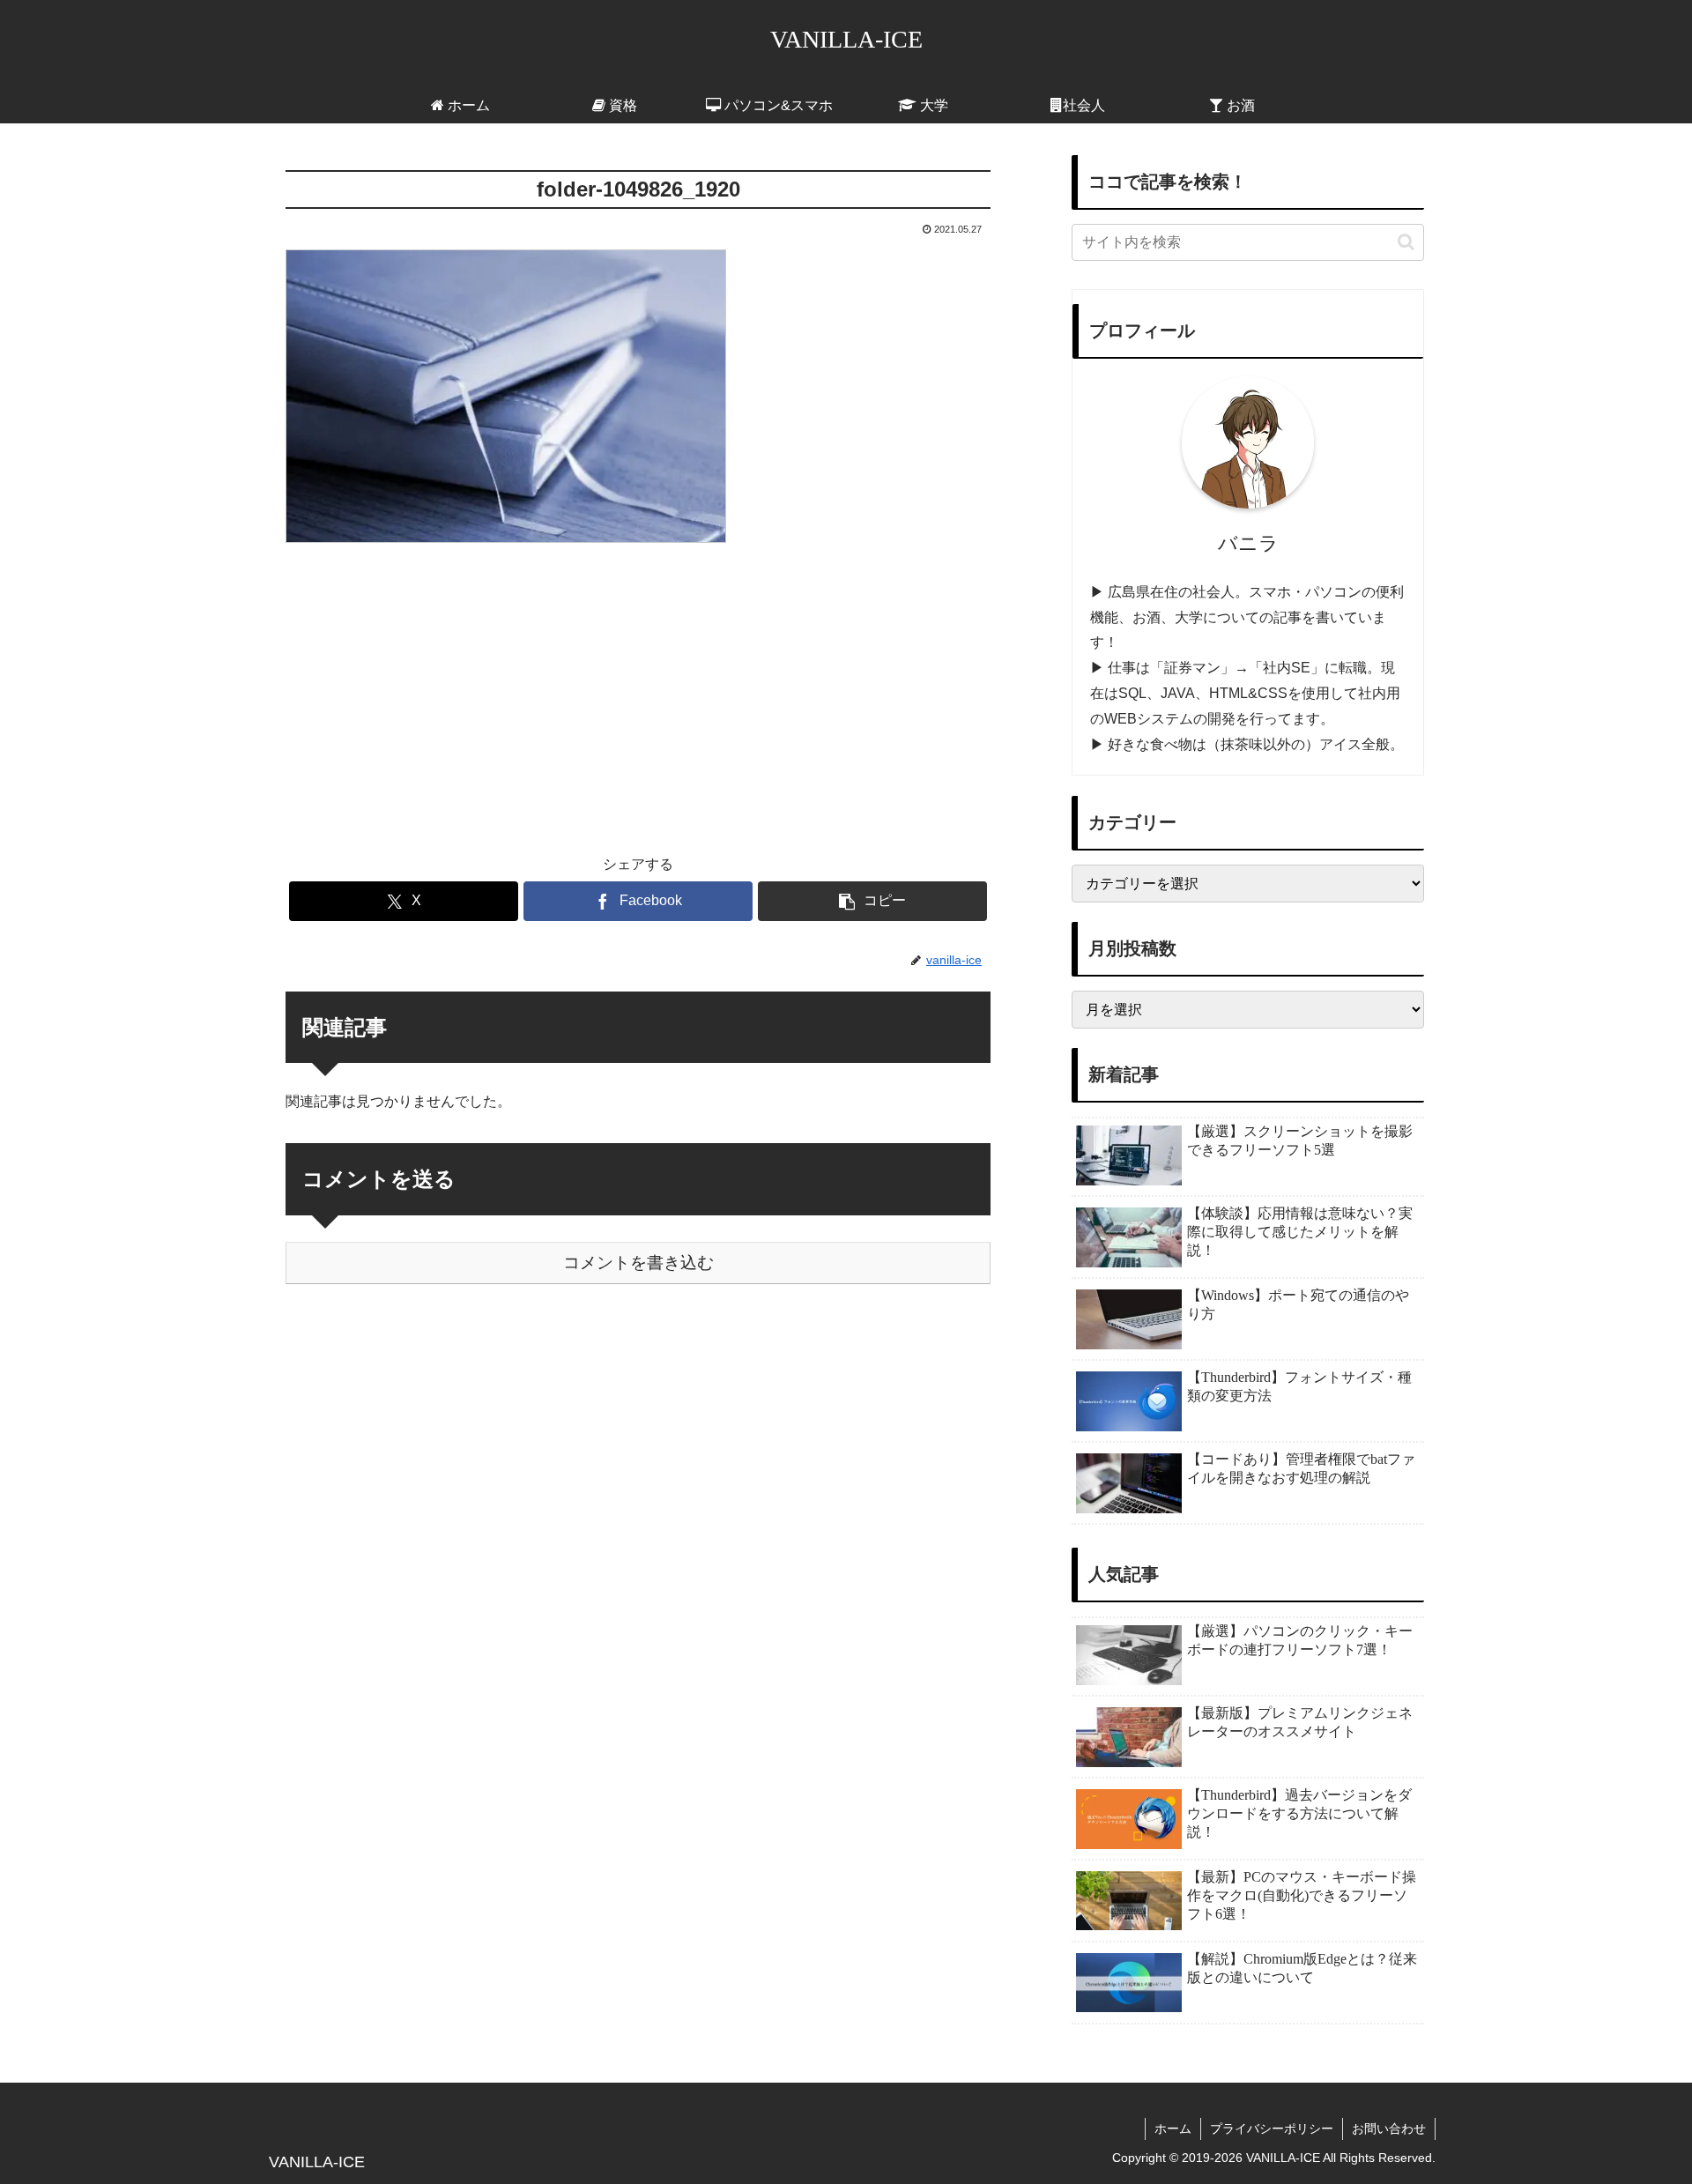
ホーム (1173, 2128)
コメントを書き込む (638, 1263)
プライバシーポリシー (1272, 2128)
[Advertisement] (638, 687)
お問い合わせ (1389, 2128)
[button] (872, 901)
